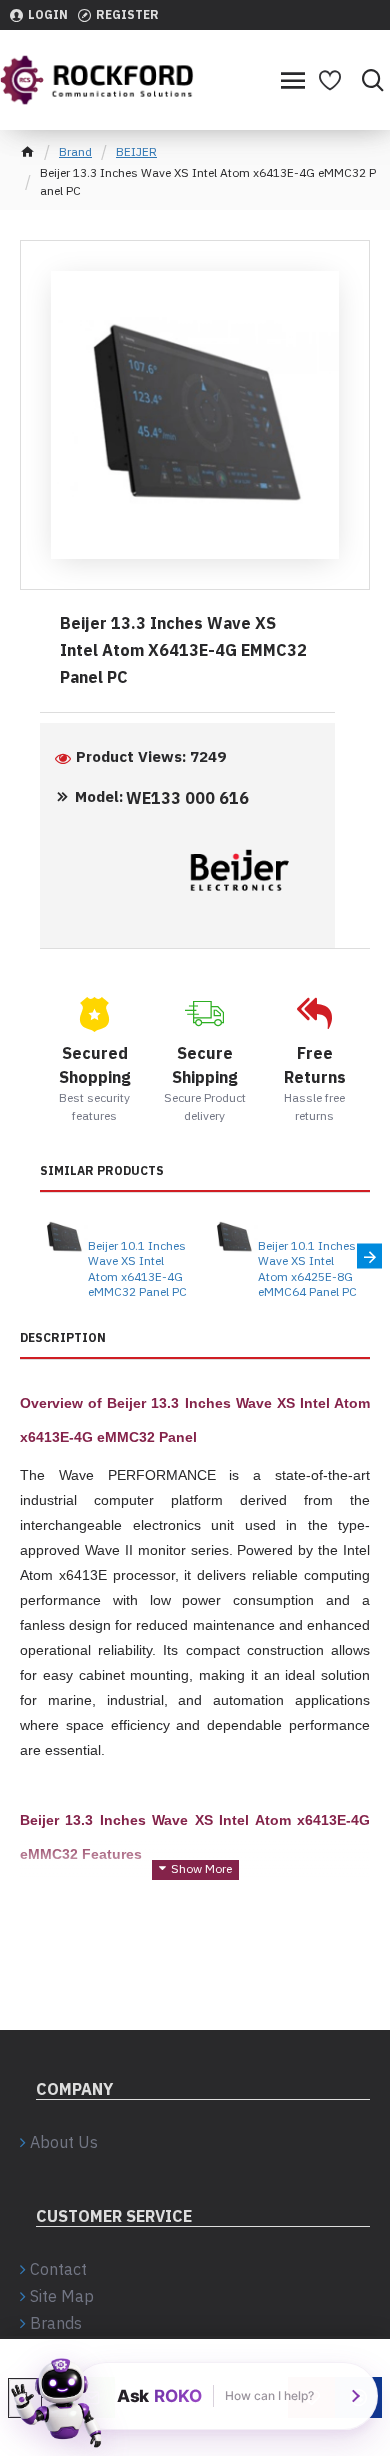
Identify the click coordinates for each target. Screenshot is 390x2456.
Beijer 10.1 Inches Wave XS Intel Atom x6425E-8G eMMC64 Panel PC (307, 1269)
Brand (75, 151)
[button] (40, 1256)
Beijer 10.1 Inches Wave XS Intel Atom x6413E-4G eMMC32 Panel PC (137, 1269)
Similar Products (102, 1170)
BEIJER (136, 151)
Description (63, 1337)
